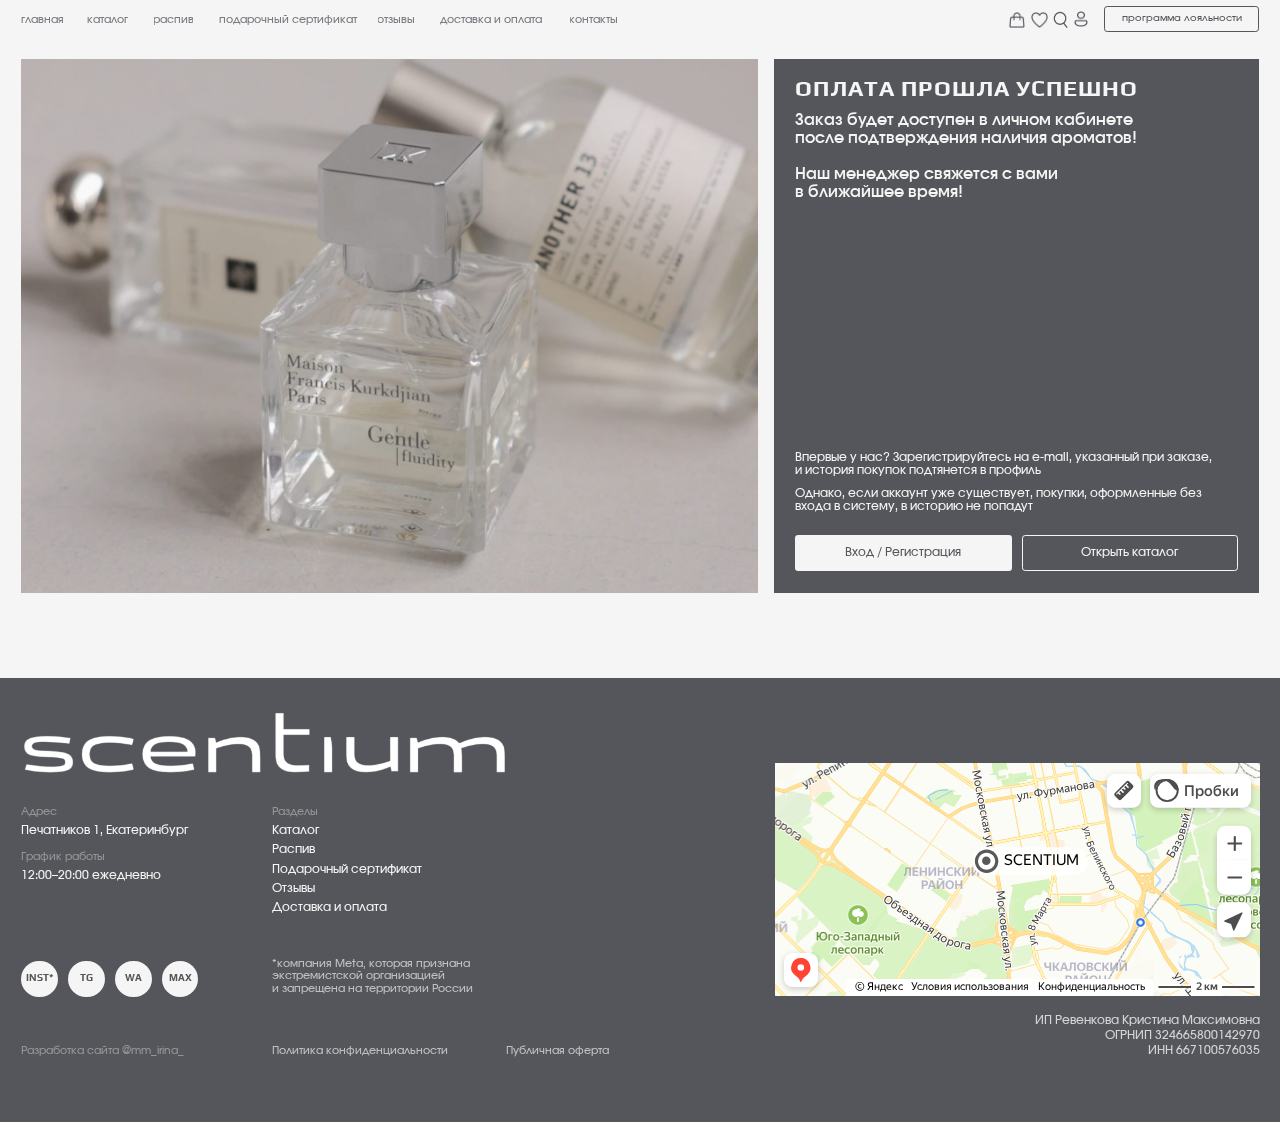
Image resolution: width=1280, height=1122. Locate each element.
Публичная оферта (557, 1050)
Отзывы (293, 888)
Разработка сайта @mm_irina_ (102, 1050)
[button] (1181, 19)
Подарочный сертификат (347, 869)
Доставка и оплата (329, 907)
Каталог (295, 830)
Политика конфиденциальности (360, 1050)
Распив (293, 849)
